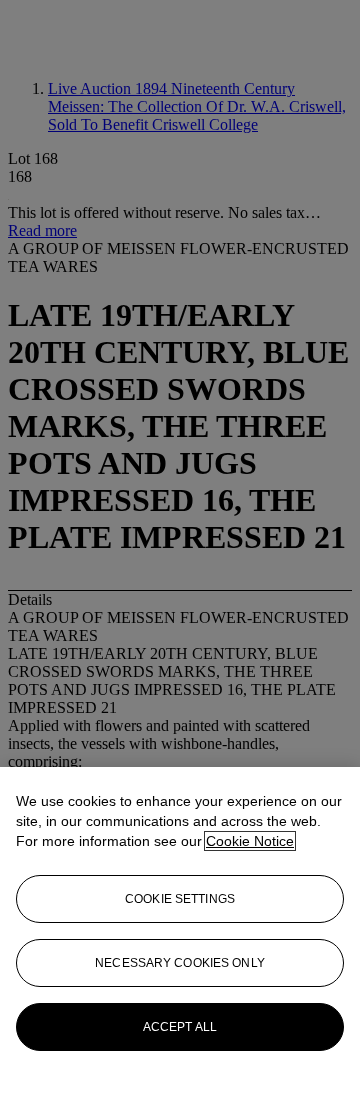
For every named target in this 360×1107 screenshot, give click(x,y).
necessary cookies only (180, 963)
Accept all (180, 1027)
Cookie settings (180, 899)
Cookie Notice (250, 841)
